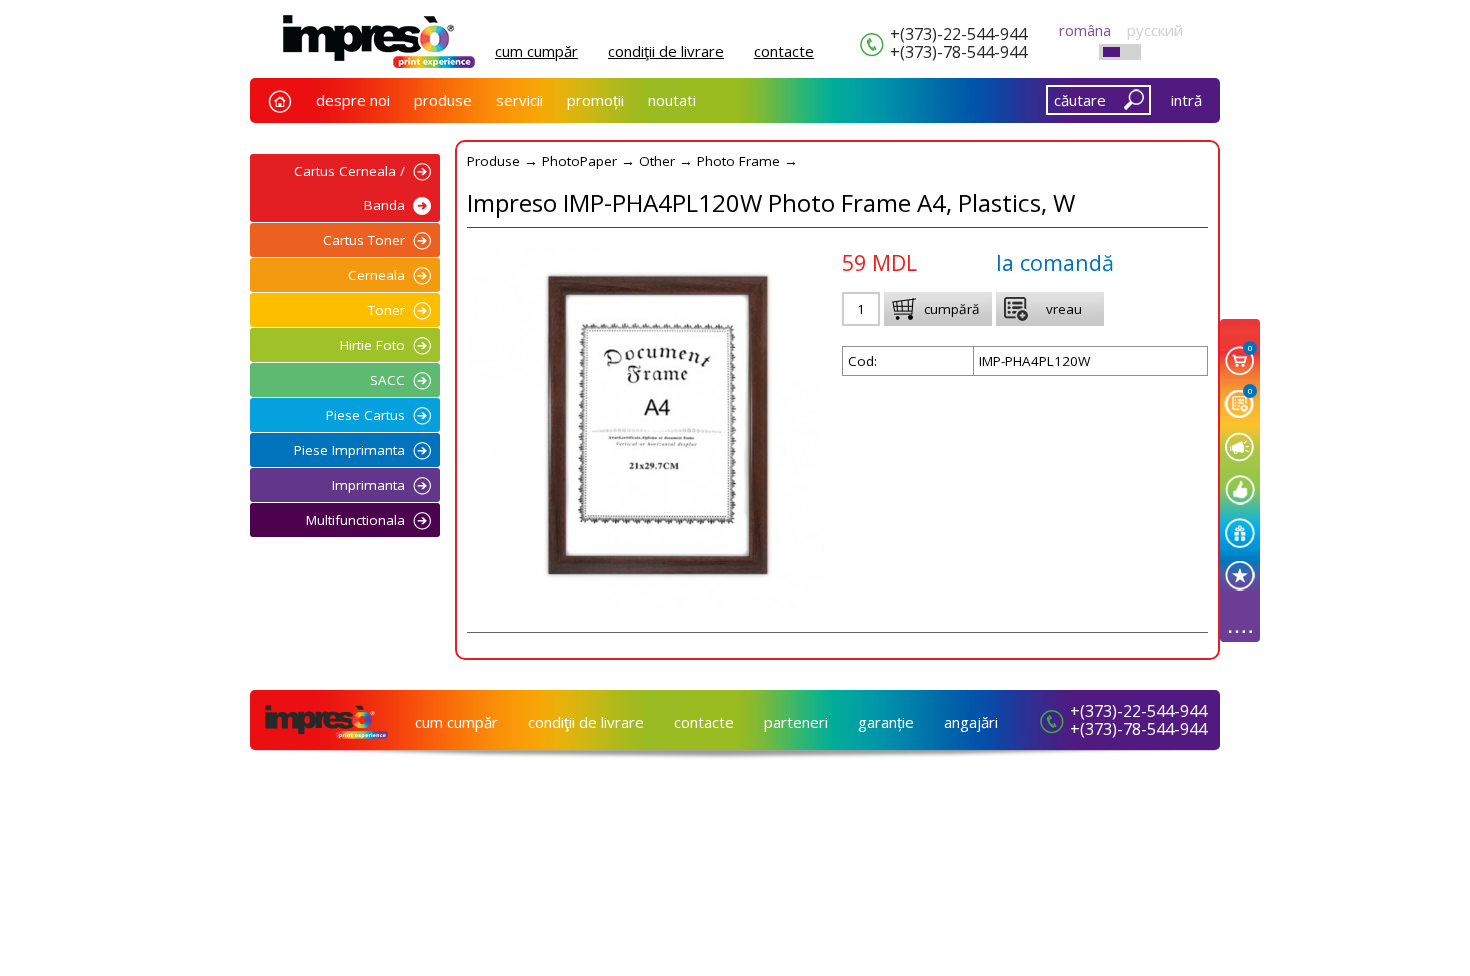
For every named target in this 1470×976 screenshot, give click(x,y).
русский (1155, 30)
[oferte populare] (1240, 489)
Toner (386, 310)
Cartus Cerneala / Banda (349, 188)
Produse (493, 161)
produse (443, 100)
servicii (519, 100)
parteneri (796, 722)
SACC (387, 380)
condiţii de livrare (666, 51)
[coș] (1240, 360)
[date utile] (1240, 446)
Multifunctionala (355, 520)
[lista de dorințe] (1240, 403)
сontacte (784, 51)
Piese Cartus (365, 415)
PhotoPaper (579, 161)
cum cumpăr (536, 51)
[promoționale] (1240, 532)
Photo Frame (738, 161)
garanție (886, 722)
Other (657, 161)
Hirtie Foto (372, 345)
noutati (672, 100)
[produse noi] (1240, 575)
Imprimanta (368, 485)
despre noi (353, 100)
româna (1085, 30)
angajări (971, 722)
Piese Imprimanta (349, 450)
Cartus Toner (364, 240)
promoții (595, 100)
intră (1186, 100)
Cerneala (376, 275)
